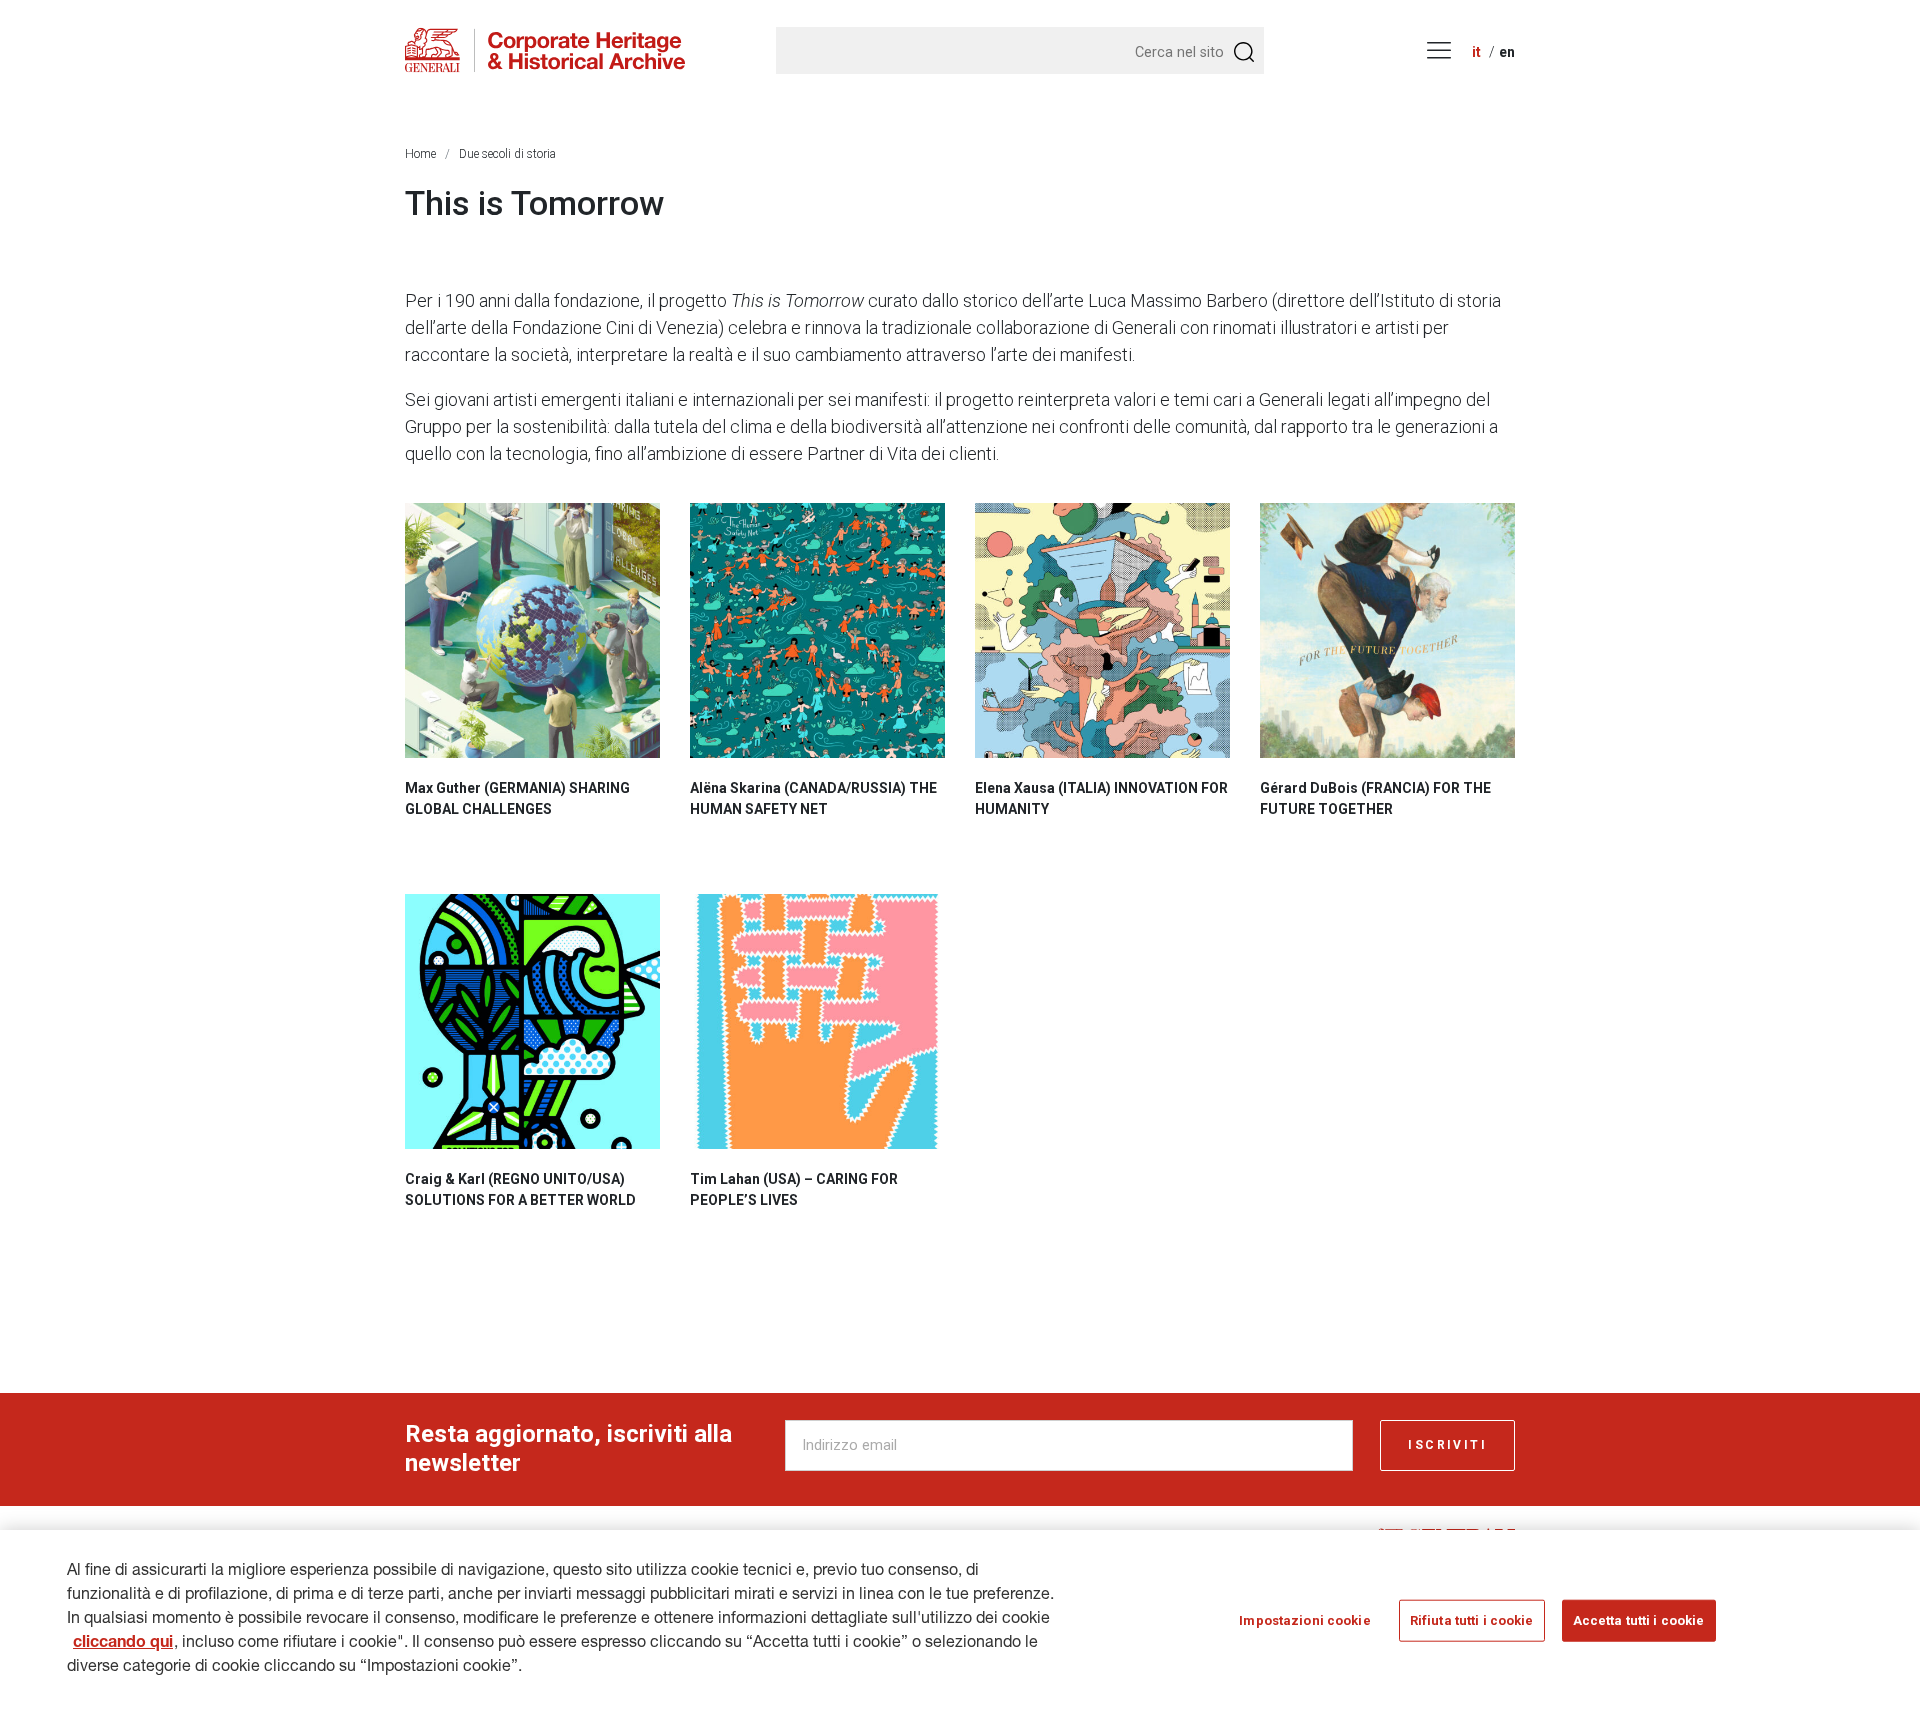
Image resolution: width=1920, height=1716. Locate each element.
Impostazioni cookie (1304, 1620)
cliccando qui (123, 1644)
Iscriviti (1447, 1445)
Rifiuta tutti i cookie (1472, 1620)
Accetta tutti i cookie (1639, 1620)
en (1507, 52)
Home (420, 154)
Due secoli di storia (507, 154)
